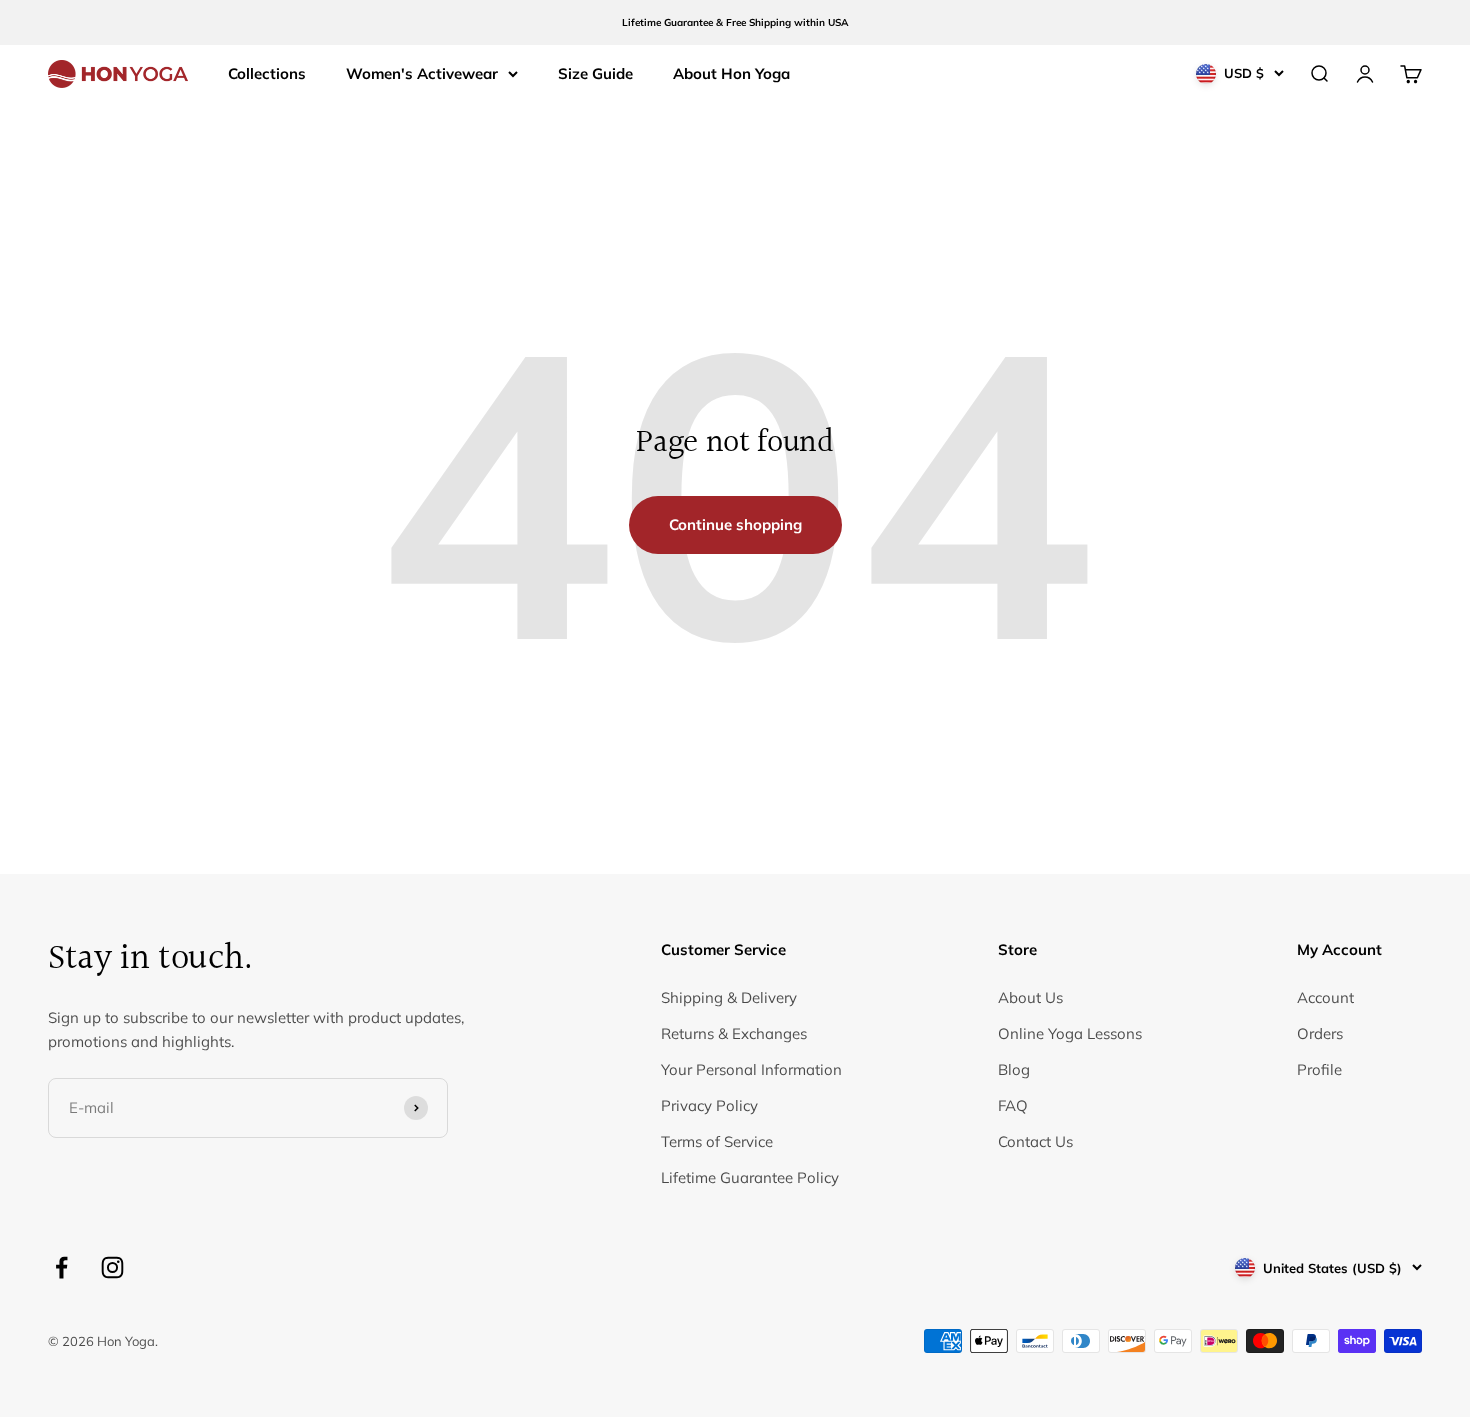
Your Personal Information (751, 1069)
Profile (1319, 1069)
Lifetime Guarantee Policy (750, 1177)
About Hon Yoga (731, 73)
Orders (1320, 1033)
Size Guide (595, 73)
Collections (267, 73)
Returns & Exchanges (734, 1033)
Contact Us (1035, 1141)
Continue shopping (735, 524)
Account (1325, 997)
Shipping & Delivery (729, 997)
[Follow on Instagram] (112, 1267)
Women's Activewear (422, 73)
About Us (1030, 997)
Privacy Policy (709, 1105)
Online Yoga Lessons (1070, 1033)
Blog (1014, 1069)
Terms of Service (717, 1141)
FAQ (1013, 1105)
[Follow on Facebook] (61, 1267)
